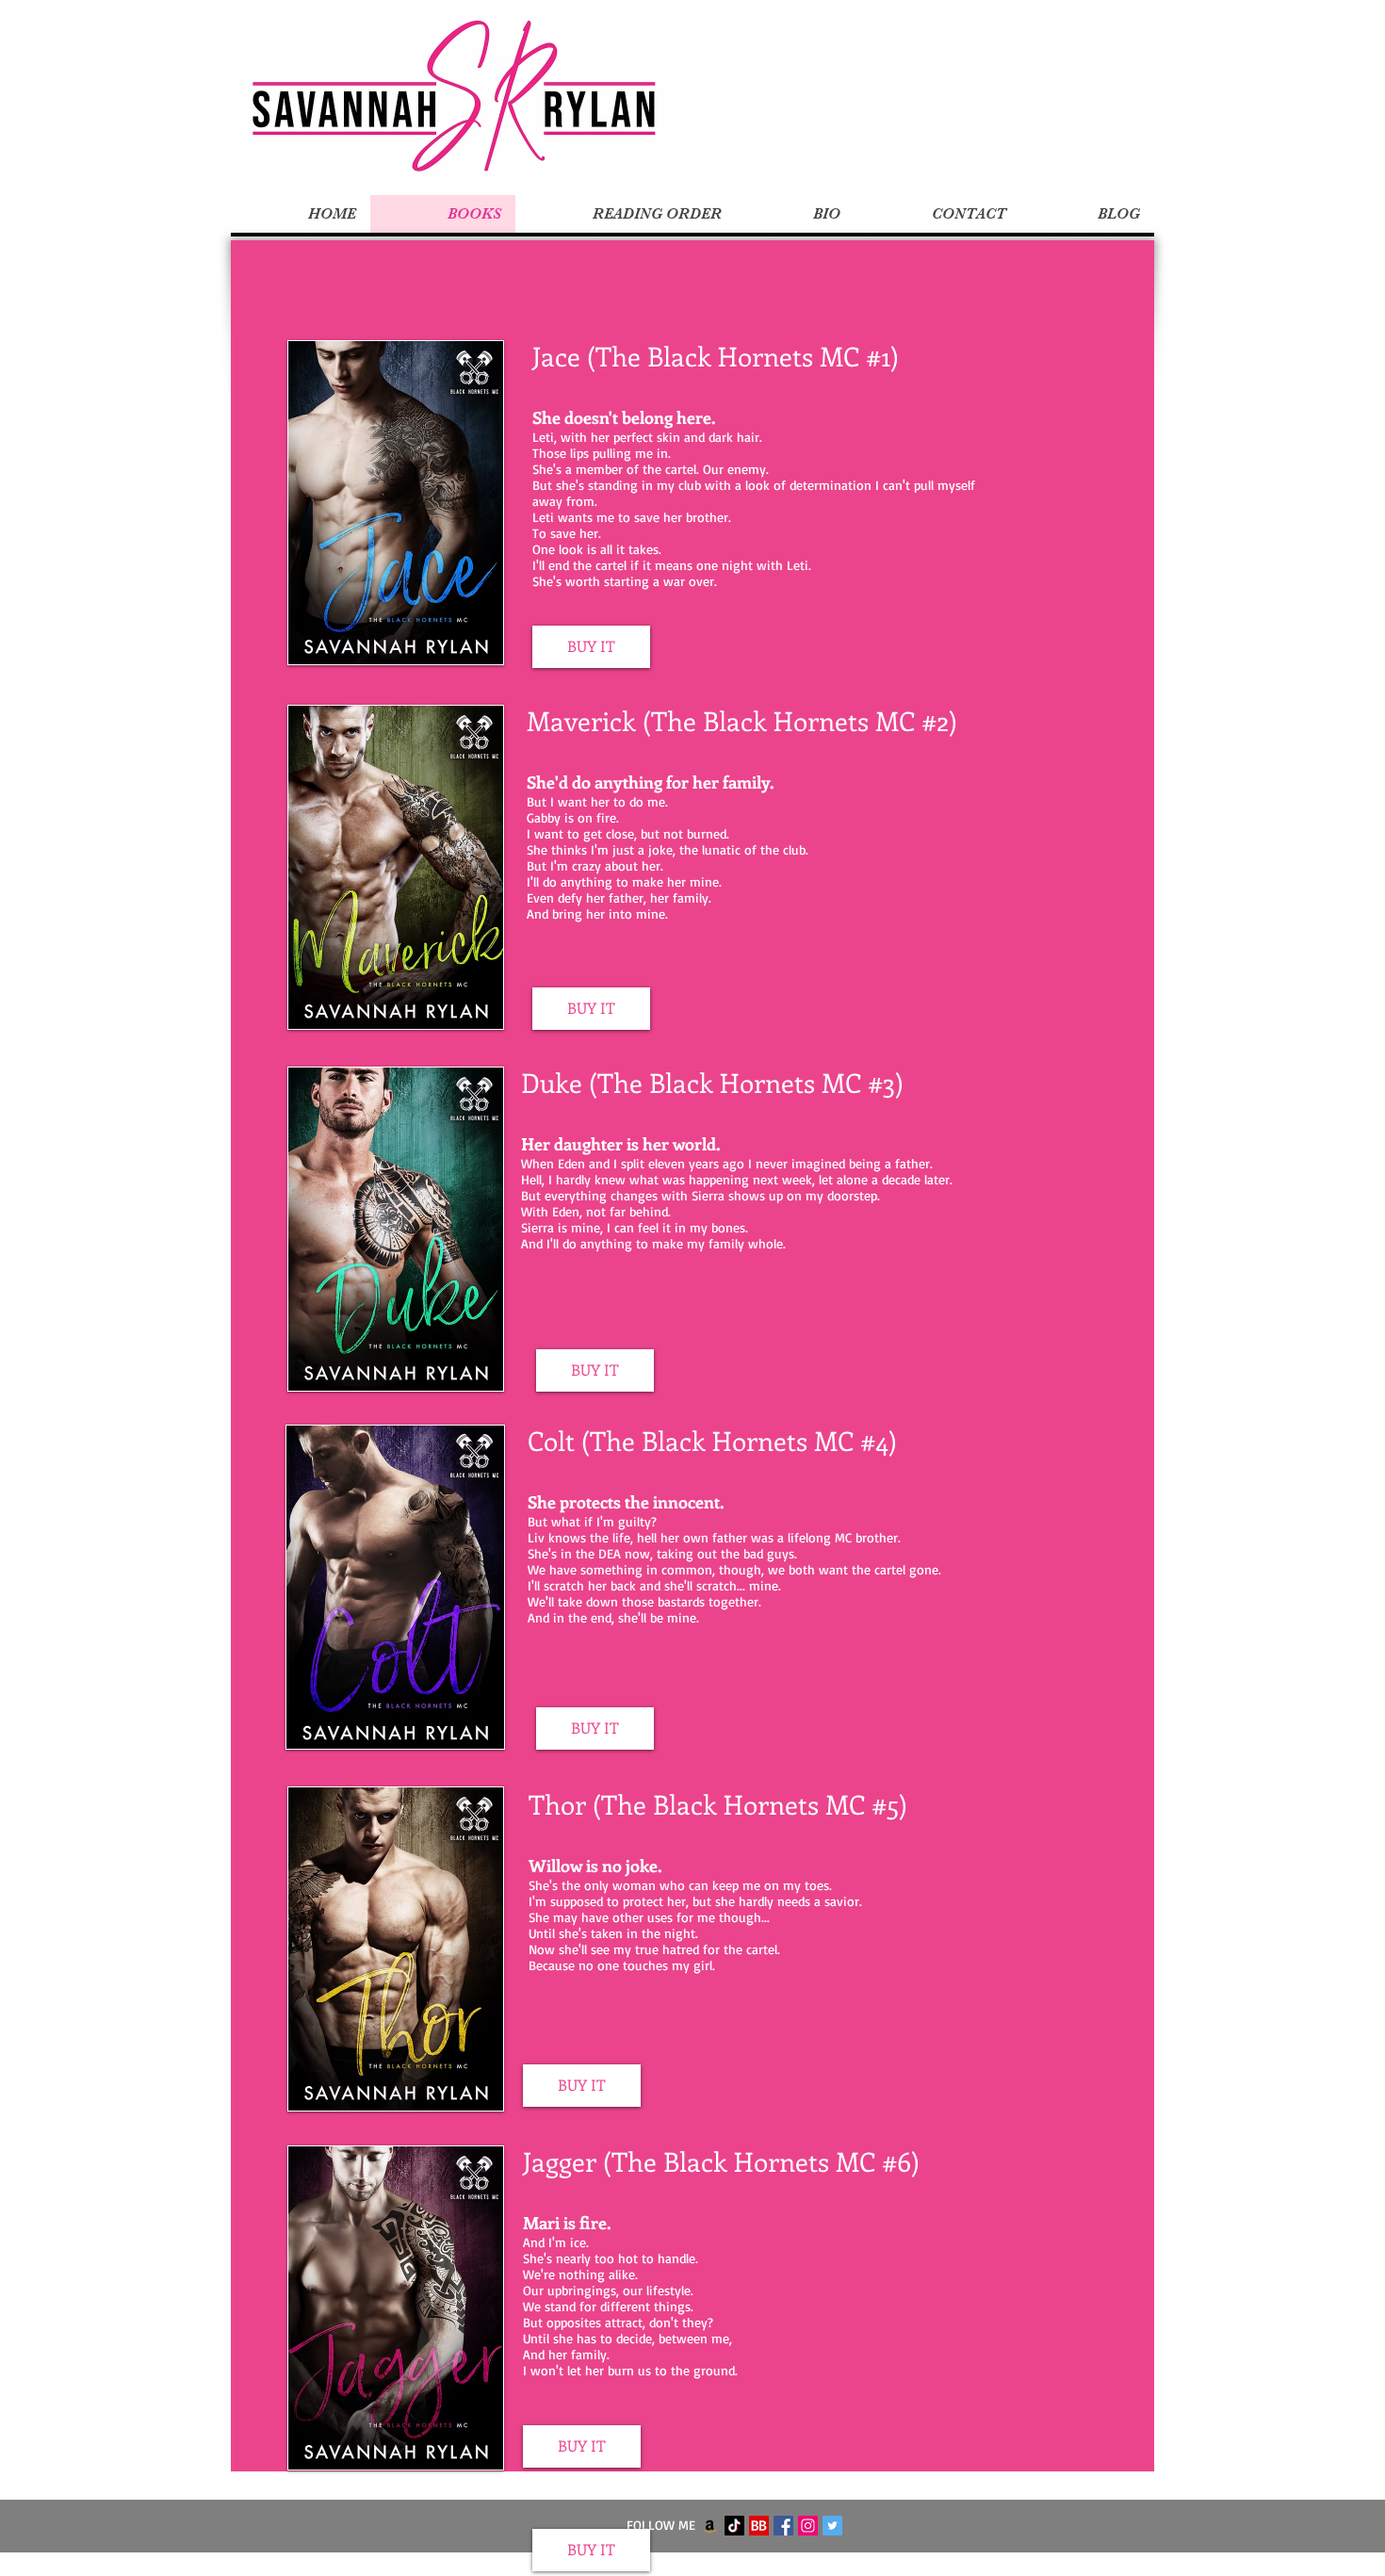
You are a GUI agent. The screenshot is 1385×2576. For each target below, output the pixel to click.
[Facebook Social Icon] (783, 2526)
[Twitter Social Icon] (832, 2526)
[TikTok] (734, 2526)
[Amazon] (710, 2526)
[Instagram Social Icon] (808, 2526)
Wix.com (809, 2565)
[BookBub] (759, 2526)
